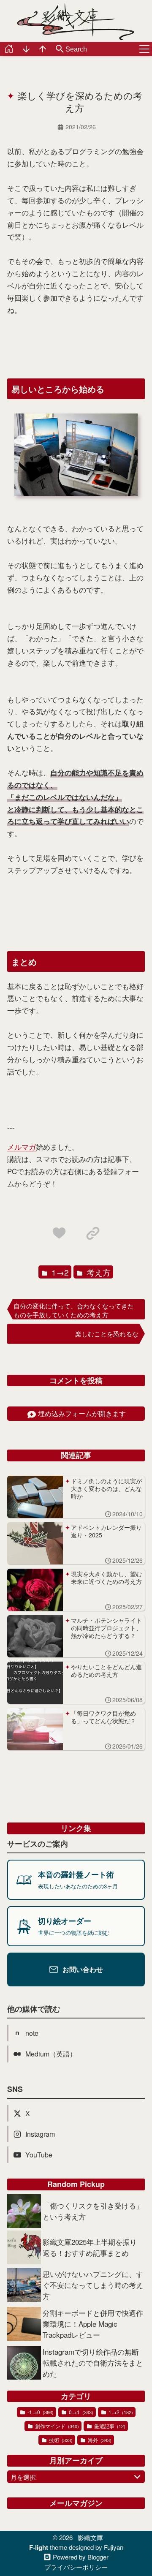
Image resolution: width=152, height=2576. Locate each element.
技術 (60, 2440)
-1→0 (40, 2412)
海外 (99, 2440)
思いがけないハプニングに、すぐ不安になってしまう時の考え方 (93, 2285)
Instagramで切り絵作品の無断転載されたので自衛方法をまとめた (93, 2362)
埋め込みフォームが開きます (82, 1413)
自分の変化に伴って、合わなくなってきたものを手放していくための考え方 (74, 1310)
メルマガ (22, 1147)
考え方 (98, 1272)
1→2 (59, 1272)
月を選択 (23, 2477)
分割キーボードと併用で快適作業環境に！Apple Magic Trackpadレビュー (93, 2324)
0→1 (80, 2412)
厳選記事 (109, 2426)
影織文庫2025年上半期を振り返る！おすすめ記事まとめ (90, 2247)
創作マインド (56, 2426)
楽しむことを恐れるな (107, 1334)
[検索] (60, 49)
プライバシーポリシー (76, 2567)
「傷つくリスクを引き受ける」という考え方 (93, 2211)
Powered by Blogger (81, 2557)
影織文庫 (90, 2537)
